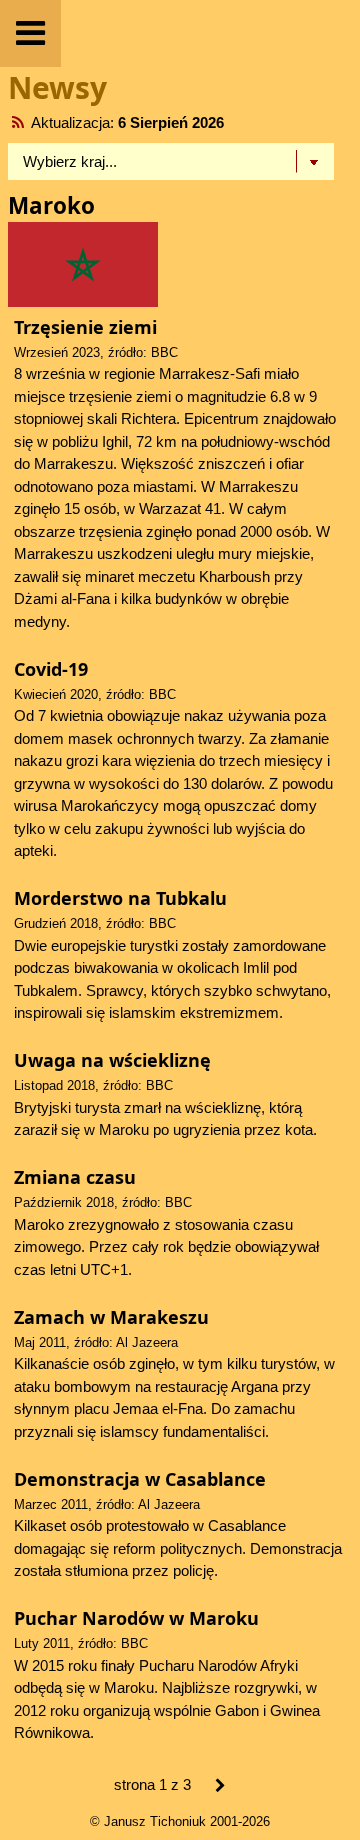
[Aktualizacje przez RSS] (18, 122)
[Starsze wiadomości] (220, 1786)
